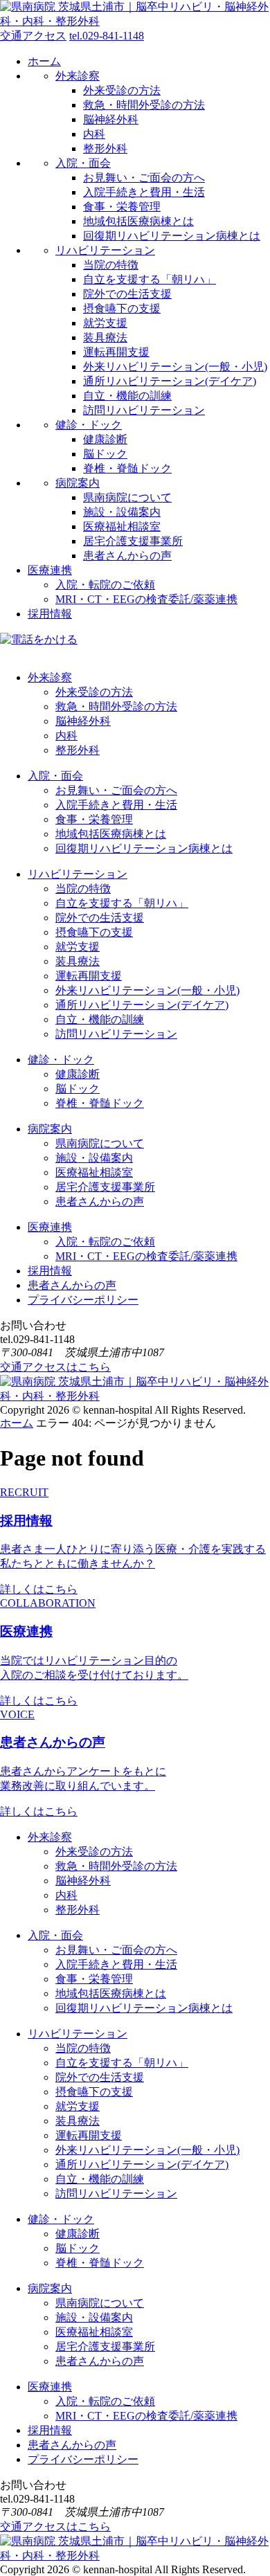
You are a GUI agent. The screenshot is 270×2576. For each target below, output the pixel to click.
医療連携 (50, 570)
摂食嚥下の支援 (122, 308)
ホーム (44, 61)
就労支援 (105, 323)
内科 (94, 134)
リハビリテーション (105, 250)
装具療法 (105, 337)
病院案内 (78, 483)
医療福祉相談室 (122, 526)
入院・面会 (83, 163)
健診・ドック (89, 425)
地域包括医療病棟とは (138, 221)
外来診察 (78, 76)
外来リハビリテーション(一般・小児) (175, 367)
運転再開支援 (116, 352)
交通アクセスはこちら (55, 1367)
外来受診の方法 (122, 90)
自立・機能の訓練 (127, 396)
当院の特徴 (111, 265)
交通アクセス (33, 36)
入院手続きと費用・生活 (144, 192)
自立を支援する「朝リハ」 (150, 279)
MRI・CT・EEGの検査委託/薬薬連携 (146, 599)
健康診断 (105, 439)
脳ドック (105, 454)
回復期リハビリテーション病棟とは (172, 236)
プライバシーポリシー (83, 1300)
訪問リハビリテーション (144, 410)
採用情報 (50, 614)
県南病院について (127, 497)
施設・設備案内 (122, 512)
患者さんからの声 (127, 556)
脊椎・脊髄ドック (127, 468)
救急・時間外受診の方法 (144, 105)
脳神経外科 (111, 119)
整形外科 (105, 148)
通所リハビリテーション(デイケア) (170, 381)
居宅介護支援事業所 (133, 541)
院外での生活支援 (127, 294)
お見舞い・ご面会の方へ (144, 178)
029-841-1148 (107, 36)
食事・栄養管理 (122, 207)
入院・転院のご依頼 (105, 585)
